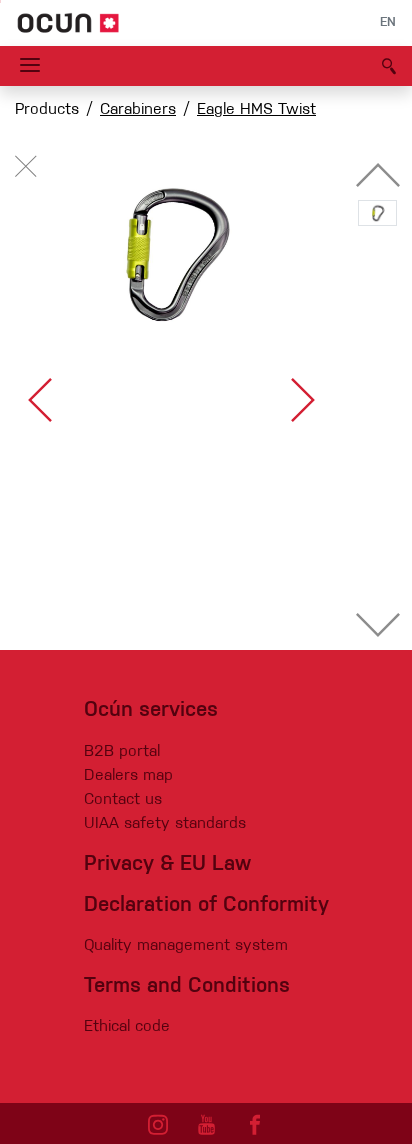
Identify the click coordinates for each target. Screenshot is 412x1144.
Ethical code (127, 1027)
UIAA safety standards (165, 824)
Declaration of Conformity (206, 905)
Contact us (123, 800)
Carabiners (138, 110)
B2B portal (122, 752)
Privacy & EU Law (167, 864)
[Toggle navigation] (30, 66)
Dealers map (128, 776)
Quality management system (186, 946)
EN (388, 23)
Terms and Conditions (187, 986)
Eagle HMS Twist (256, 110)
